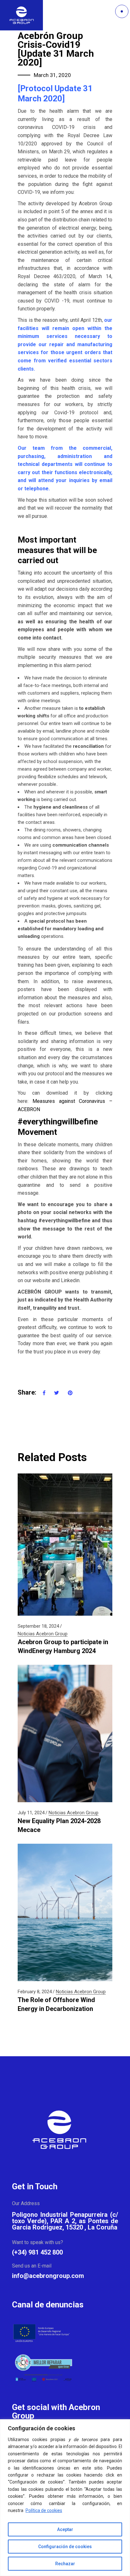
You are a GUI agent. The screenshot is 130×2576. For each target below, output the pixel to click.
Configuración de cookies (65, 2547)
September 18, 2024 (38, 1626)
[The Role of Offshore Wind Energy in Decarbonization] (65, 1912)
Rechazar (65, 2564)
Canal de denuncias (48, 2305)
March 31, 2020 (52, 75)
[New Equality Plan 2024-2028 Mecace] (65, 1733)
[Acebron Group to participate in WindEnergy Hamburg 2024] (65, 1545)
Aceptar (65, 2529)
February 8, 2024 (35, 1992)
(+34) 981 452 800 (37, 2252)
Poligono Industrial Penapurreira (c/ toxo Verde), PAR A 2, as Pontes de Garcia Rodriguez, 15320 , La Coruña (65, 2221)
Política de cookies (44, 2510)
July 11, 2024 (31, 1813)
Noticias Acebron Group (43, 1634)
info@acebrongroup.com (48, 2276)
